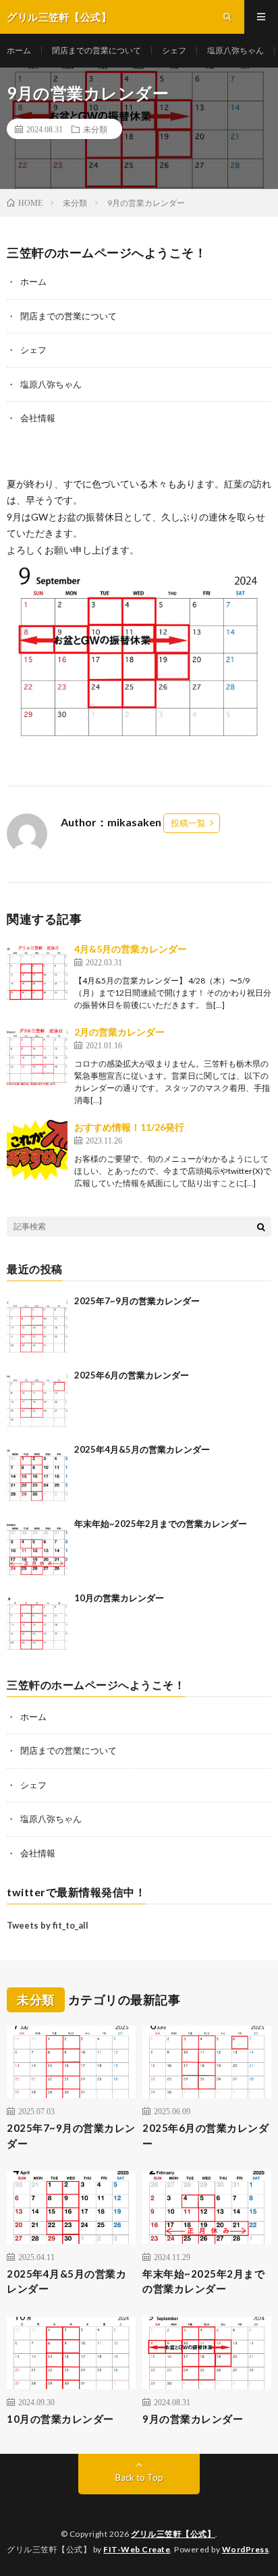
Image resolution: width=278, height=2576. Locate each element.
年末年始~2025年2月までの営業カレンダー (161, 1524)
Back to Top (139, 2477)
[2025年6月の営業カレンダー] (37, 1399)
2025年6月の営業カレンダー (132, 1375)
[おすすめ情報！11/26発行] (37, 1150)
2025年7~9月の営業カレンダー (137, 1301)
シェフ (174, 50)
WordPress (246, 2549)
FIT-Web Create (137, 2549)
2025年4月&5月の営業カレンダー (142, 1449)
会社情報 (38, 418)
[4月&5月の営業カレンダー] (37, 972)
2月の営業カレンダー (119, 1032)
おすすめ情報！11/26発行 (129, 1127)
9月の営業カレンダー (193, 2419)
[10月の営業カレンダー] (37, 1622)
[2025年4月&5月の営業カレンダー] (37, 1474)
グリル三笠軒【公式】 (173, 2534)
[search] (261, 1227)
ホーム (19, 50)
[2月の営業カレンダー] (37, 1055)
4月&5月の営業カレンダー (131, 949)
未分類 (95, 129)
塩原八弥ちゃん (235, 50)
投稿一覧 (188, 823)
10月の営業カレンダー (119, 1598)
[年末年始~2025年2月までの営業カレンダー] (37, 1548)
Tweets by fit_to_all (48, 1925)
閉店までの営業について (96, 50)
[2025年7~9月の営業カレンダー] (37, 1325)
